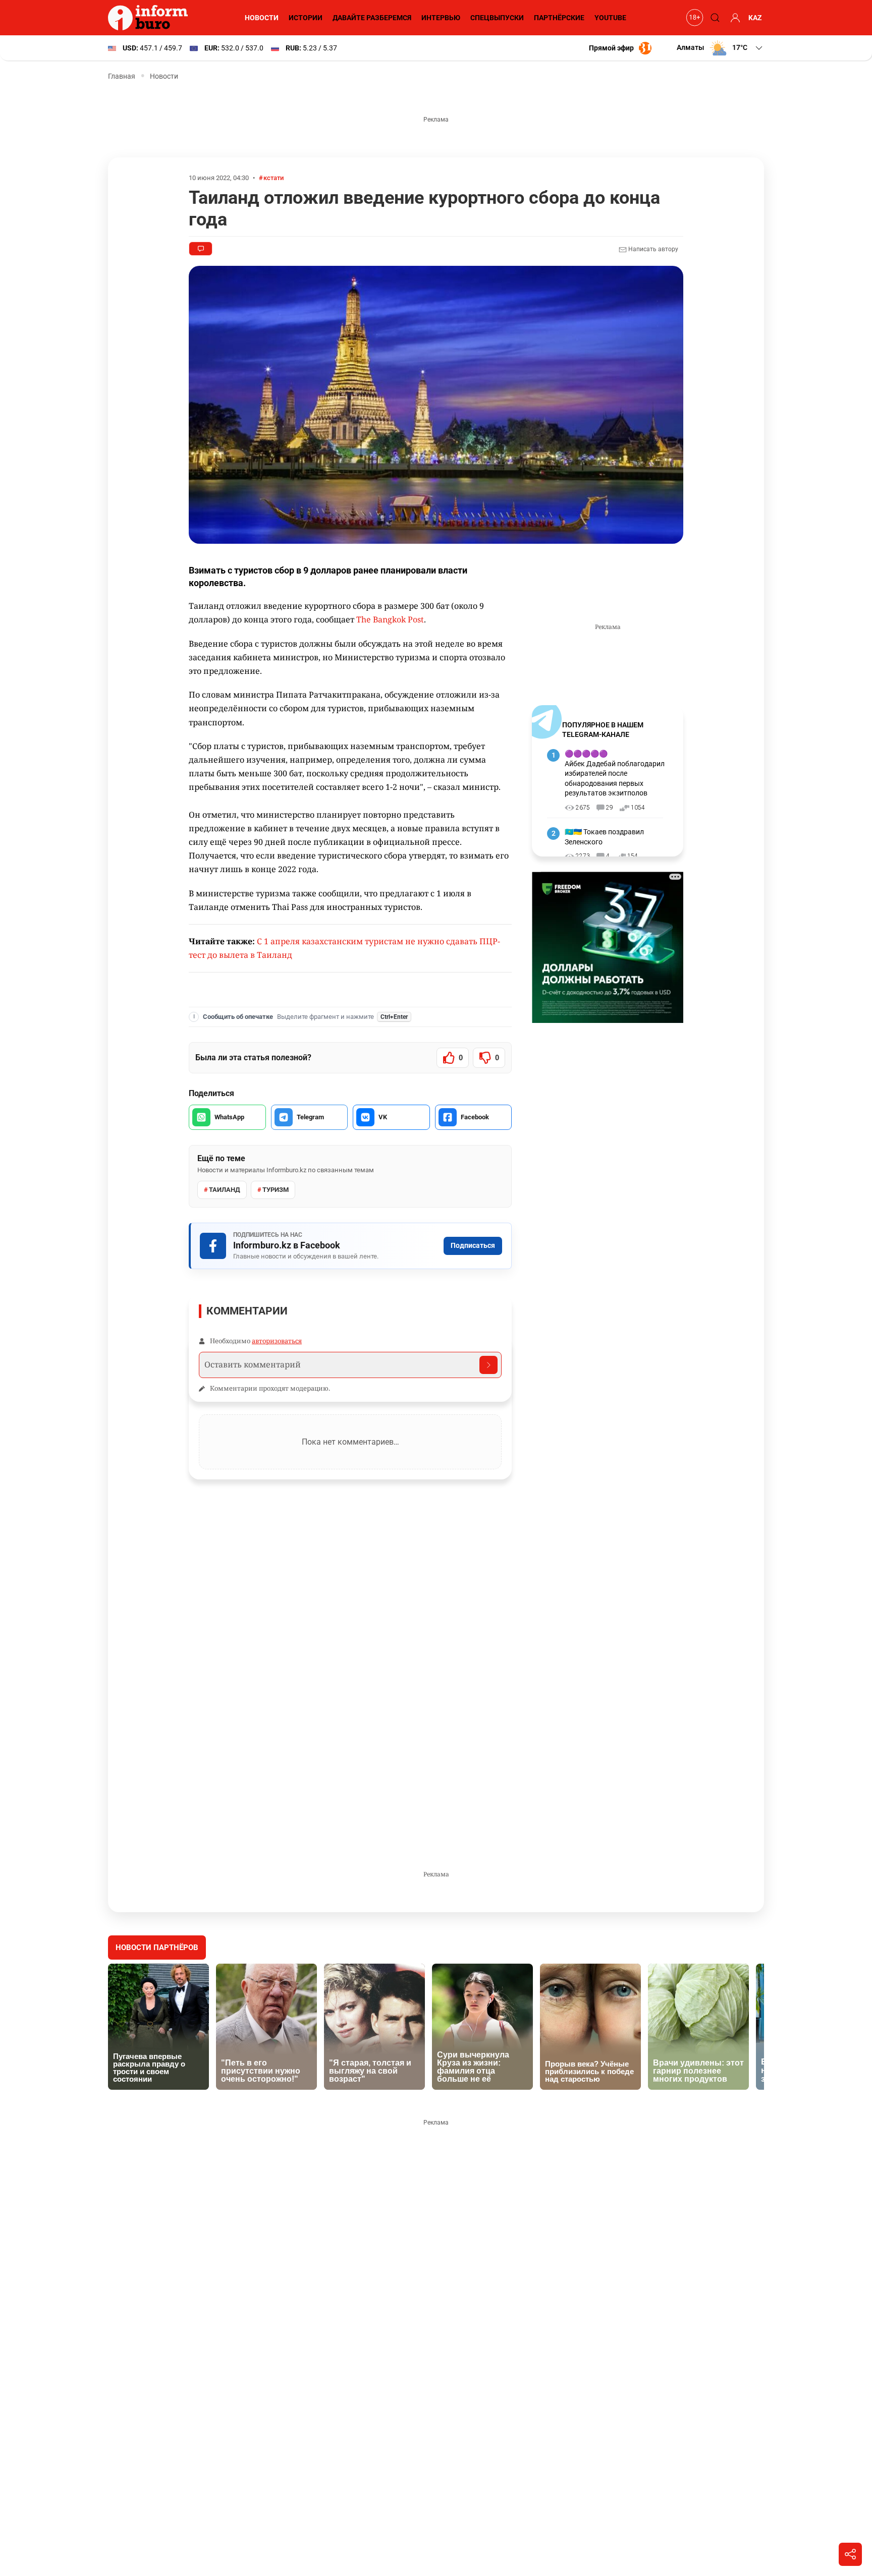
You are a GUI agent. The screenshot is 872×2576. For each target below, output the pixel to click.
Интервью (441, 18)
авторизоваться (277, 1341)
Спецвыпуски (497, 18)
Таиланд (225, 1190)
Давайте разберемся (372, 18)
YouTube (610, 18)
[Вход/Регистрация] (734, 18)
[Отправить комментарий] (488, 1365)
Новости (262, 18)
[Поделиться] (850, 2554)
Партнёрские (559, 18)
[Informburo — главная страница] (150, 18)
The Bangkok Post (390, 619)
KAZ (755, 18)
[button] (720, 48)
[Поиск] (714, 18)
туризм (276, 1190)
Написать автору (652, 249)
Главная (122, 76)
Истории (306, 18)
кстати (274, 178)
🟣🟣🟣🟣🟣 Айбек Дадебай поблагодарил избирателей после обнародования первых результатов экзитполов (615, 773)
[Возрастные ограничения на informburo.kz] (693, 18)
